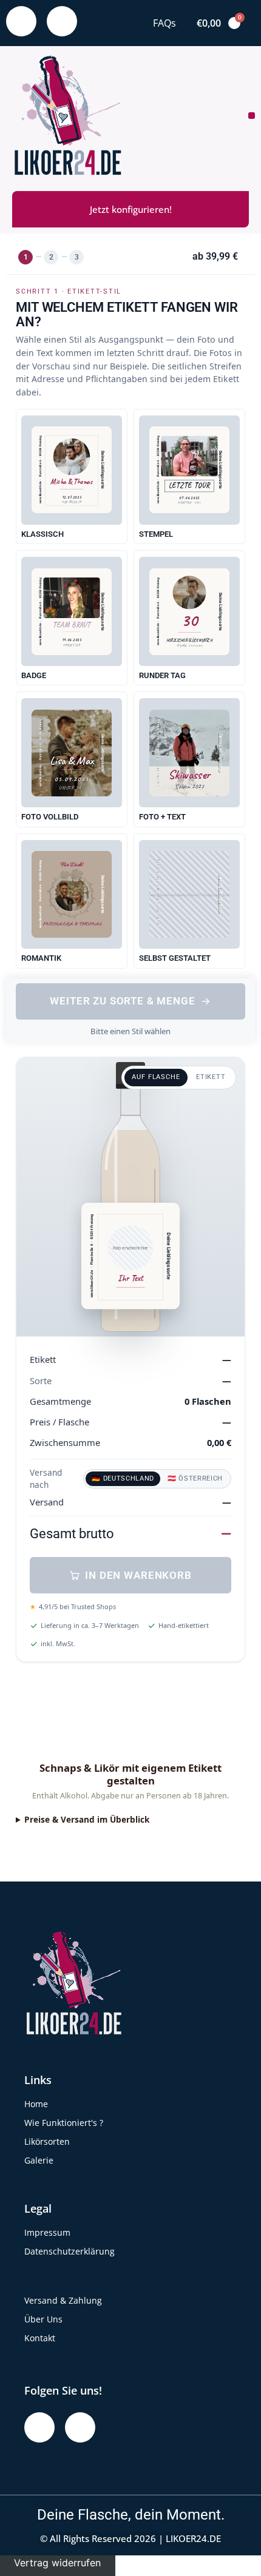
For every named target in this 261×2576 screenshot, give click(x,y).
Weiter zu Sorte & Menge (122, 1001)
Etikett (211, 1077)
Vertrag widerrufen (57, 2563)
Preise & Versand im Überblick (87, 1819)
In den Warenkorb (138, 1575)
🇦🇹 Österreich (195, 1478)
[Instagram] (62, 21)
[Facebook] (21, 21)
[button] (252, 116)
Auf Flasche (156, 1077)
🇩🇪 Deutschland (123, 1478)
